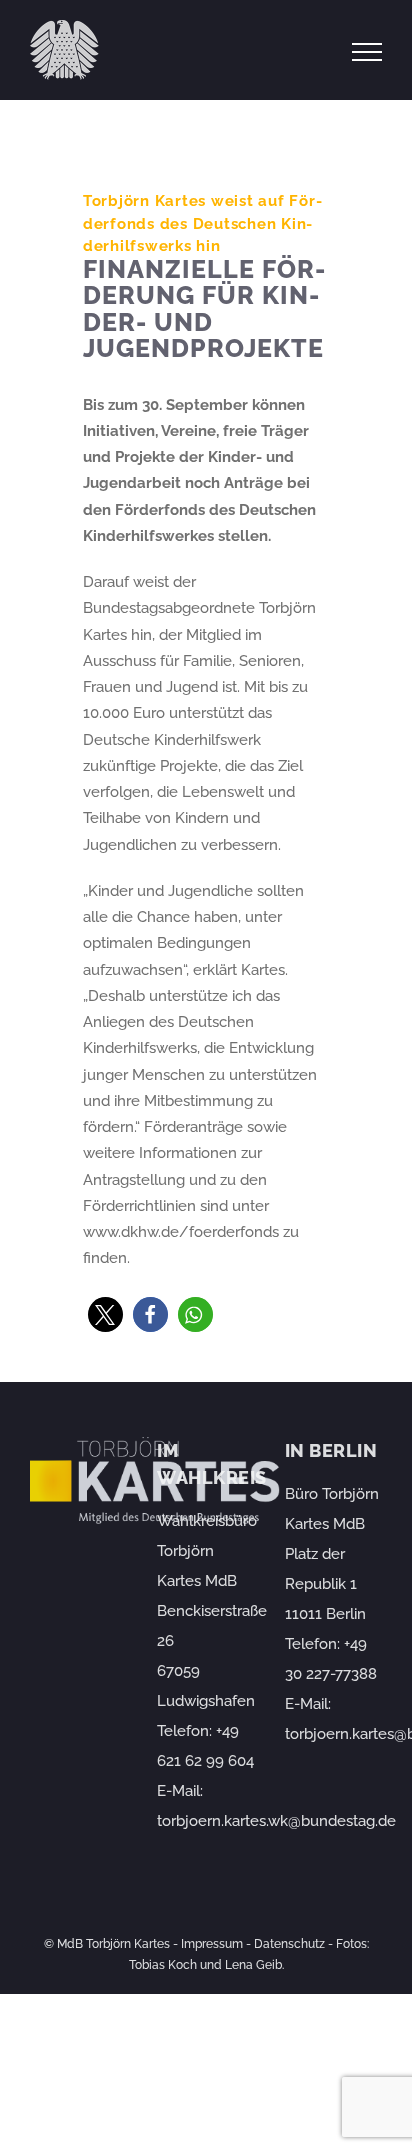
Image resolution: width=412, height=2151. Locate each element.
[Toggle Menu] (367, 52)
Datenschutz (289, 1944)
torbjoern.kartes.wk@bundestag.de (276, 1821)
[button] (105, 1314)
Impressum (212, 1944)
